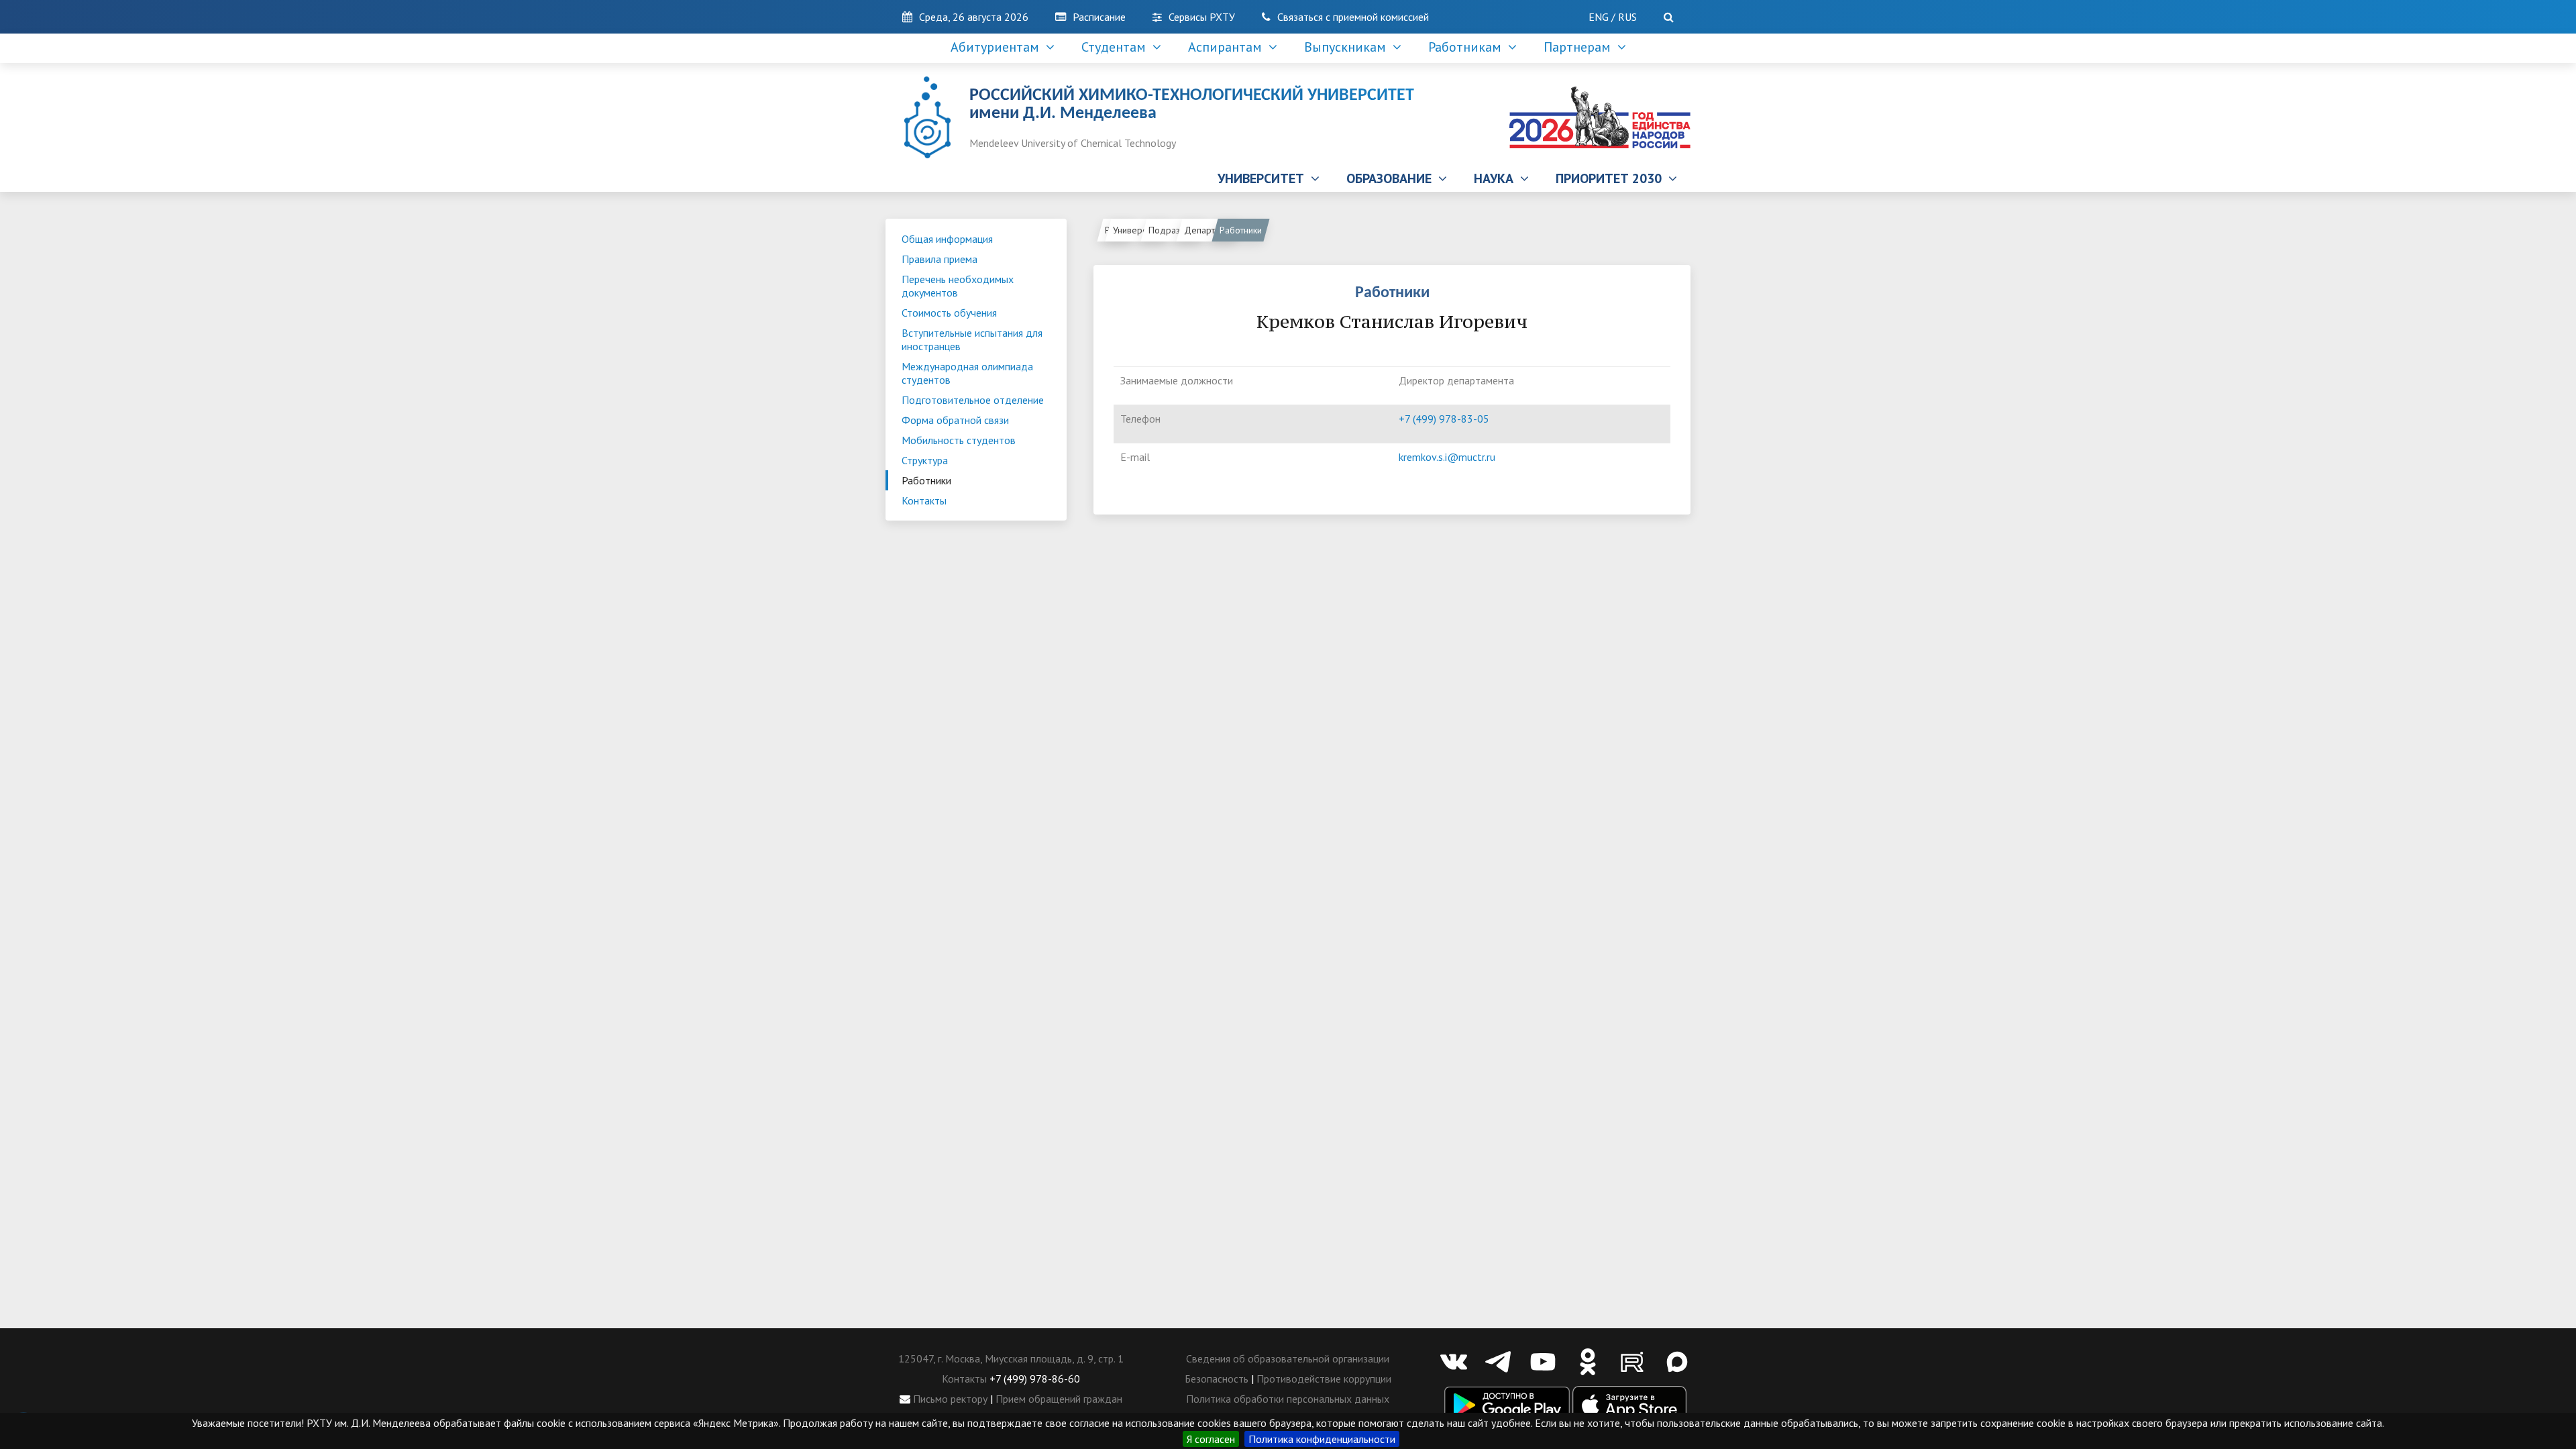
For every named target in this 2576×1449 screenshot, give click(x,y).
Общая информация (947, 239)
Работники (926, 480)
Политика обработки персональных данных (1288, 1399)
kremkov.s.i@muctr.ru (1447, 457)
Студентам (1117, 47)
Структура (925, 460)
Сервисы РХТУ (1202, 17)
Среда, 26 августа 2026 (974, 17)
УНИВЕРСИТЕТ (1264, 178)
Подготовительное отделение (973, 400)
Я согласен (1211, 1439)
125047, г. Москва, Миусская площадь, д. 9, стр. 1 (1011, 1358)
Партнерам (1580, 47)
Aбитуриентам (998, 47)
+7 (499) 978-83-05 (1444, 419)
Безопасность (1217, 1379)
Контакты (924, 500)
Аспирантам (1228, 47)
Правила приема (940, 259)
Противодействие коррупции (1324, 1379)
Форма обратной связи (955, 420)
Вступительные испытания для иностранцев (972, 339)
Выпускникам (1348, 47)
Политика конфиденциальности (1322, 1439)
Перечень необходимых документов (958, 286)
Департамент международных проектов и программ (1211, 230)
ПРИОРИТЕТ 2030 (1612, 178)
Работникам (1468, 47)
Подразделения (1176, 230)
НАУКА (1497, 178)
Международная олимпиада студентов (967, 373)
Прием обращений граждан (1059, 1399)
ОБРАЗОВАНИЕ (1392, 178)
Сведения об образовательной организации (1288, 1358)
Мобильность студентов (959, 440)
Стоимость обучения (949, 313)
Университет (1138, 230)
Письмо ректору (949, 1399)
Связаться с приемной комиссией (1353, 17)
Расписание (1099, 17)
